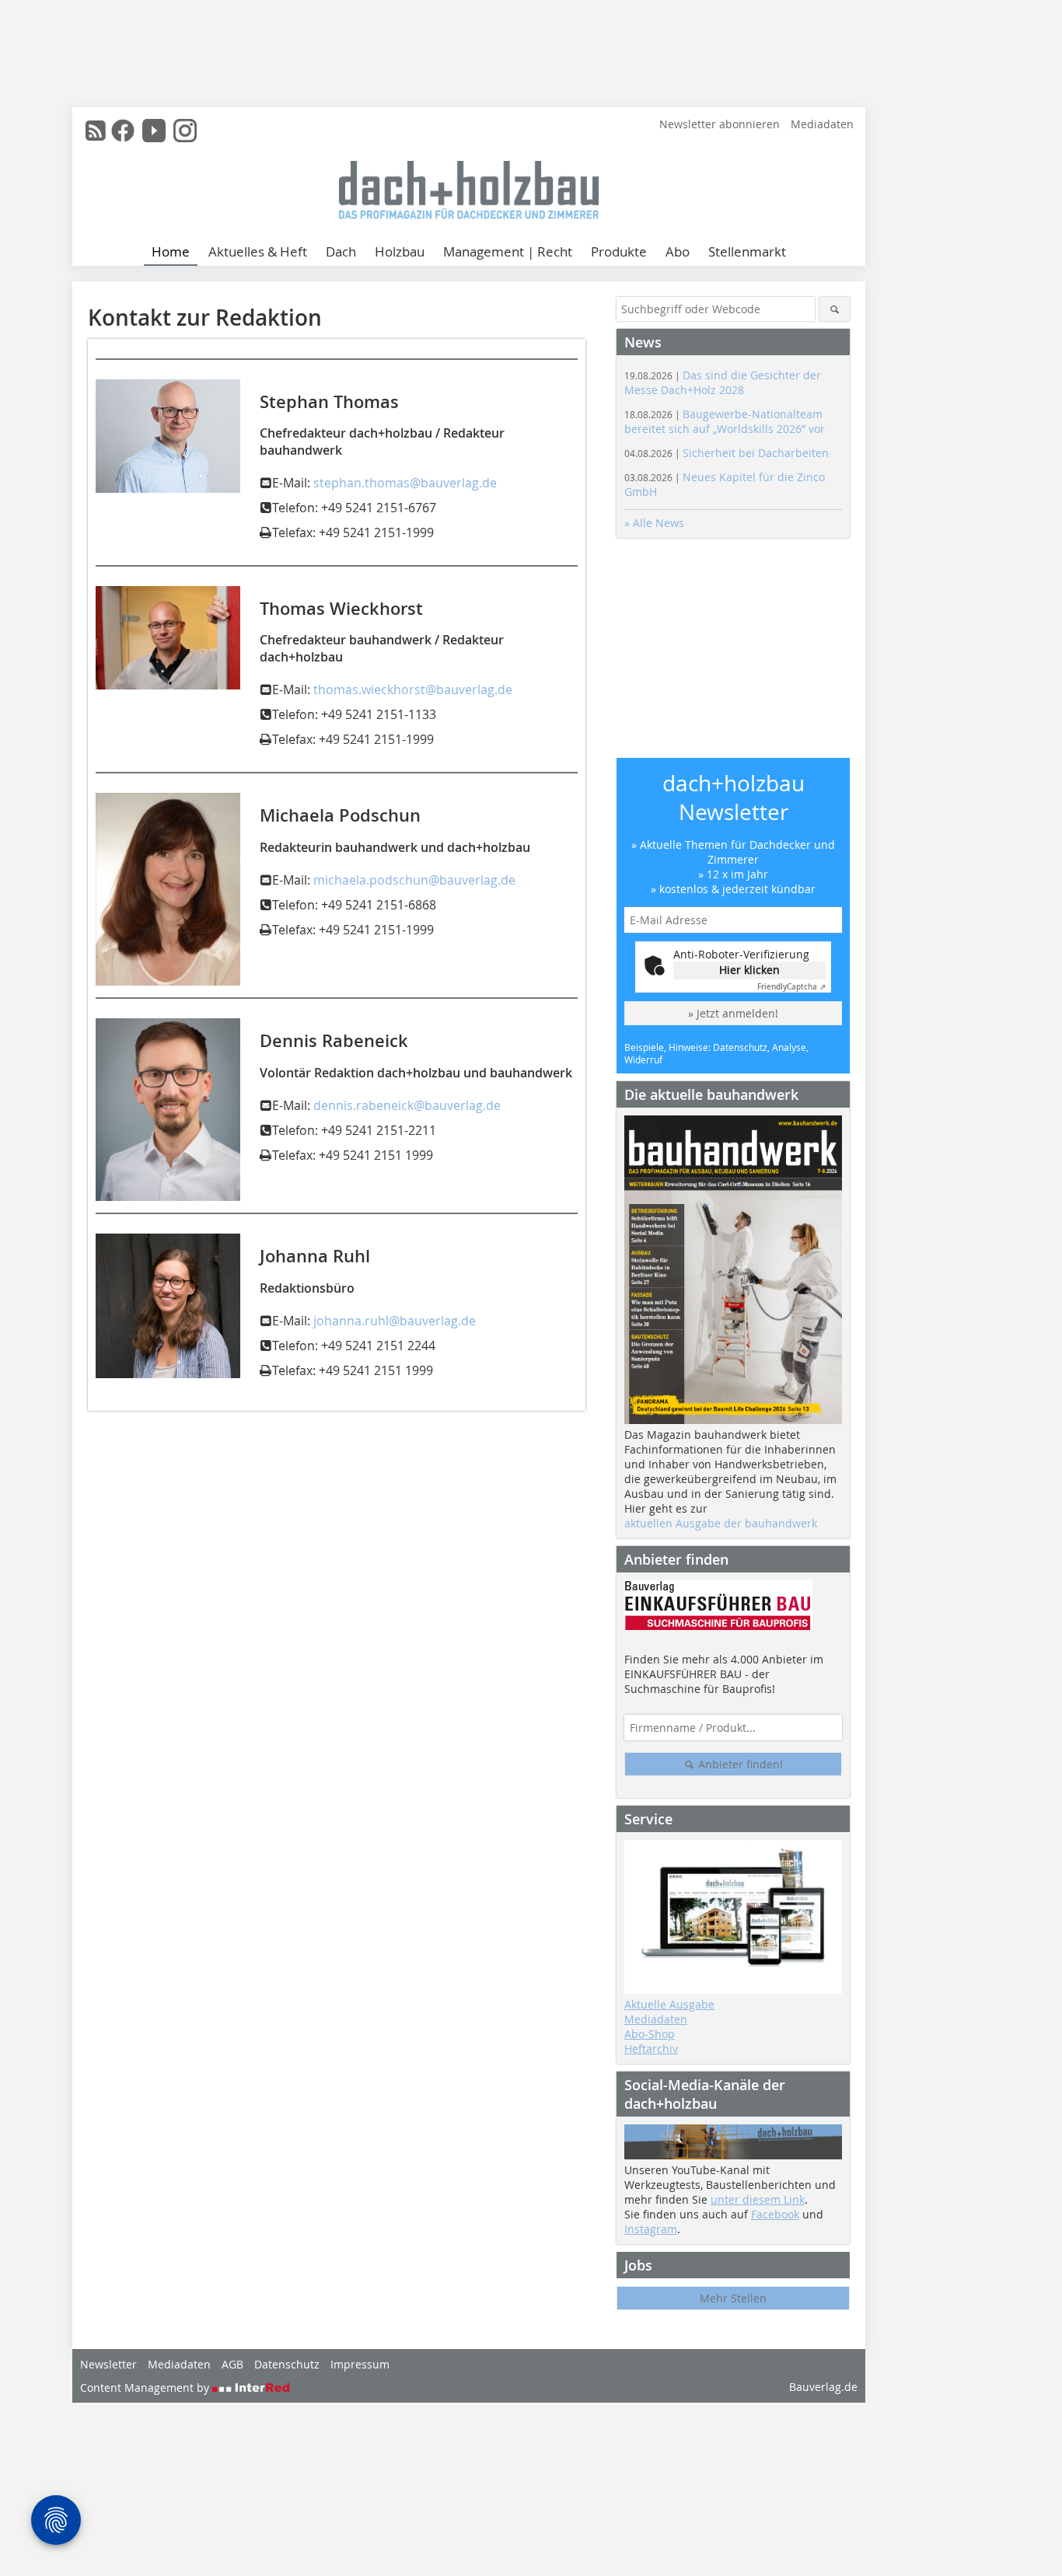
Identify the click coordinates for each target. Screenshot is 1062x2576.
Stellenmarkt (747, 251)
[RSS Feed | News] (96, 131)
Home (171, 251)
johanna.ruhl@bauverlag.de (395, 1321)
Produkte (619, 251)
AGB (232, 2364)
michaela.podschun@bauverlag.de (414, 880)
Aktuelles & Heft (258, 251)
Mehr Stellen (733, 2298)
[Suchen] (835, 309)
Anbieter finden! (739, 1764)
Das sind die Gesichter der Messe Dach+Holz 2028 (723, 382)
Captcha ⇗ (791, 987)
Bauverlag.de (823, 2387)
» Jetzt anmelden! (733, 1013)
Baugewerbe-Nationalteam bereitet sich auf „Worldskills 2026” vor (725, 421)
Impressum (360, 2364)
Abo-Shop (650, 2034)
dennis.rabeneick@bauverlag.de (407, 1105)
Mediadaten (822, 124)
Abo (678, 251)
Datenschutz (287, 2364)
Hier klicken (749, 970)
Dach (341, 251)
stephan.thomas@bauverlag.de (405, 483)
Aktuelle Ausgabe (669, 2004)
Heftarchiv (651, 2049)
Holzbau (400, 251)
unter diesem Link (758, 2199)
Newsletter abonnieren (720, 124)
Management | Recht (508, 251)
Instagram (651, 2229)
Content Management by (146, 2388)
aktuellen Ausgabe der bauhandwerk (721, 1523)
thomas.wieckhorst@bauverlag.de (413, 689)
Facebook (775, 2214)
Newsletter (108, 2364)
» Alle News (654, 523)
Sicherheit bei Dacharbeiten (727, 453)
